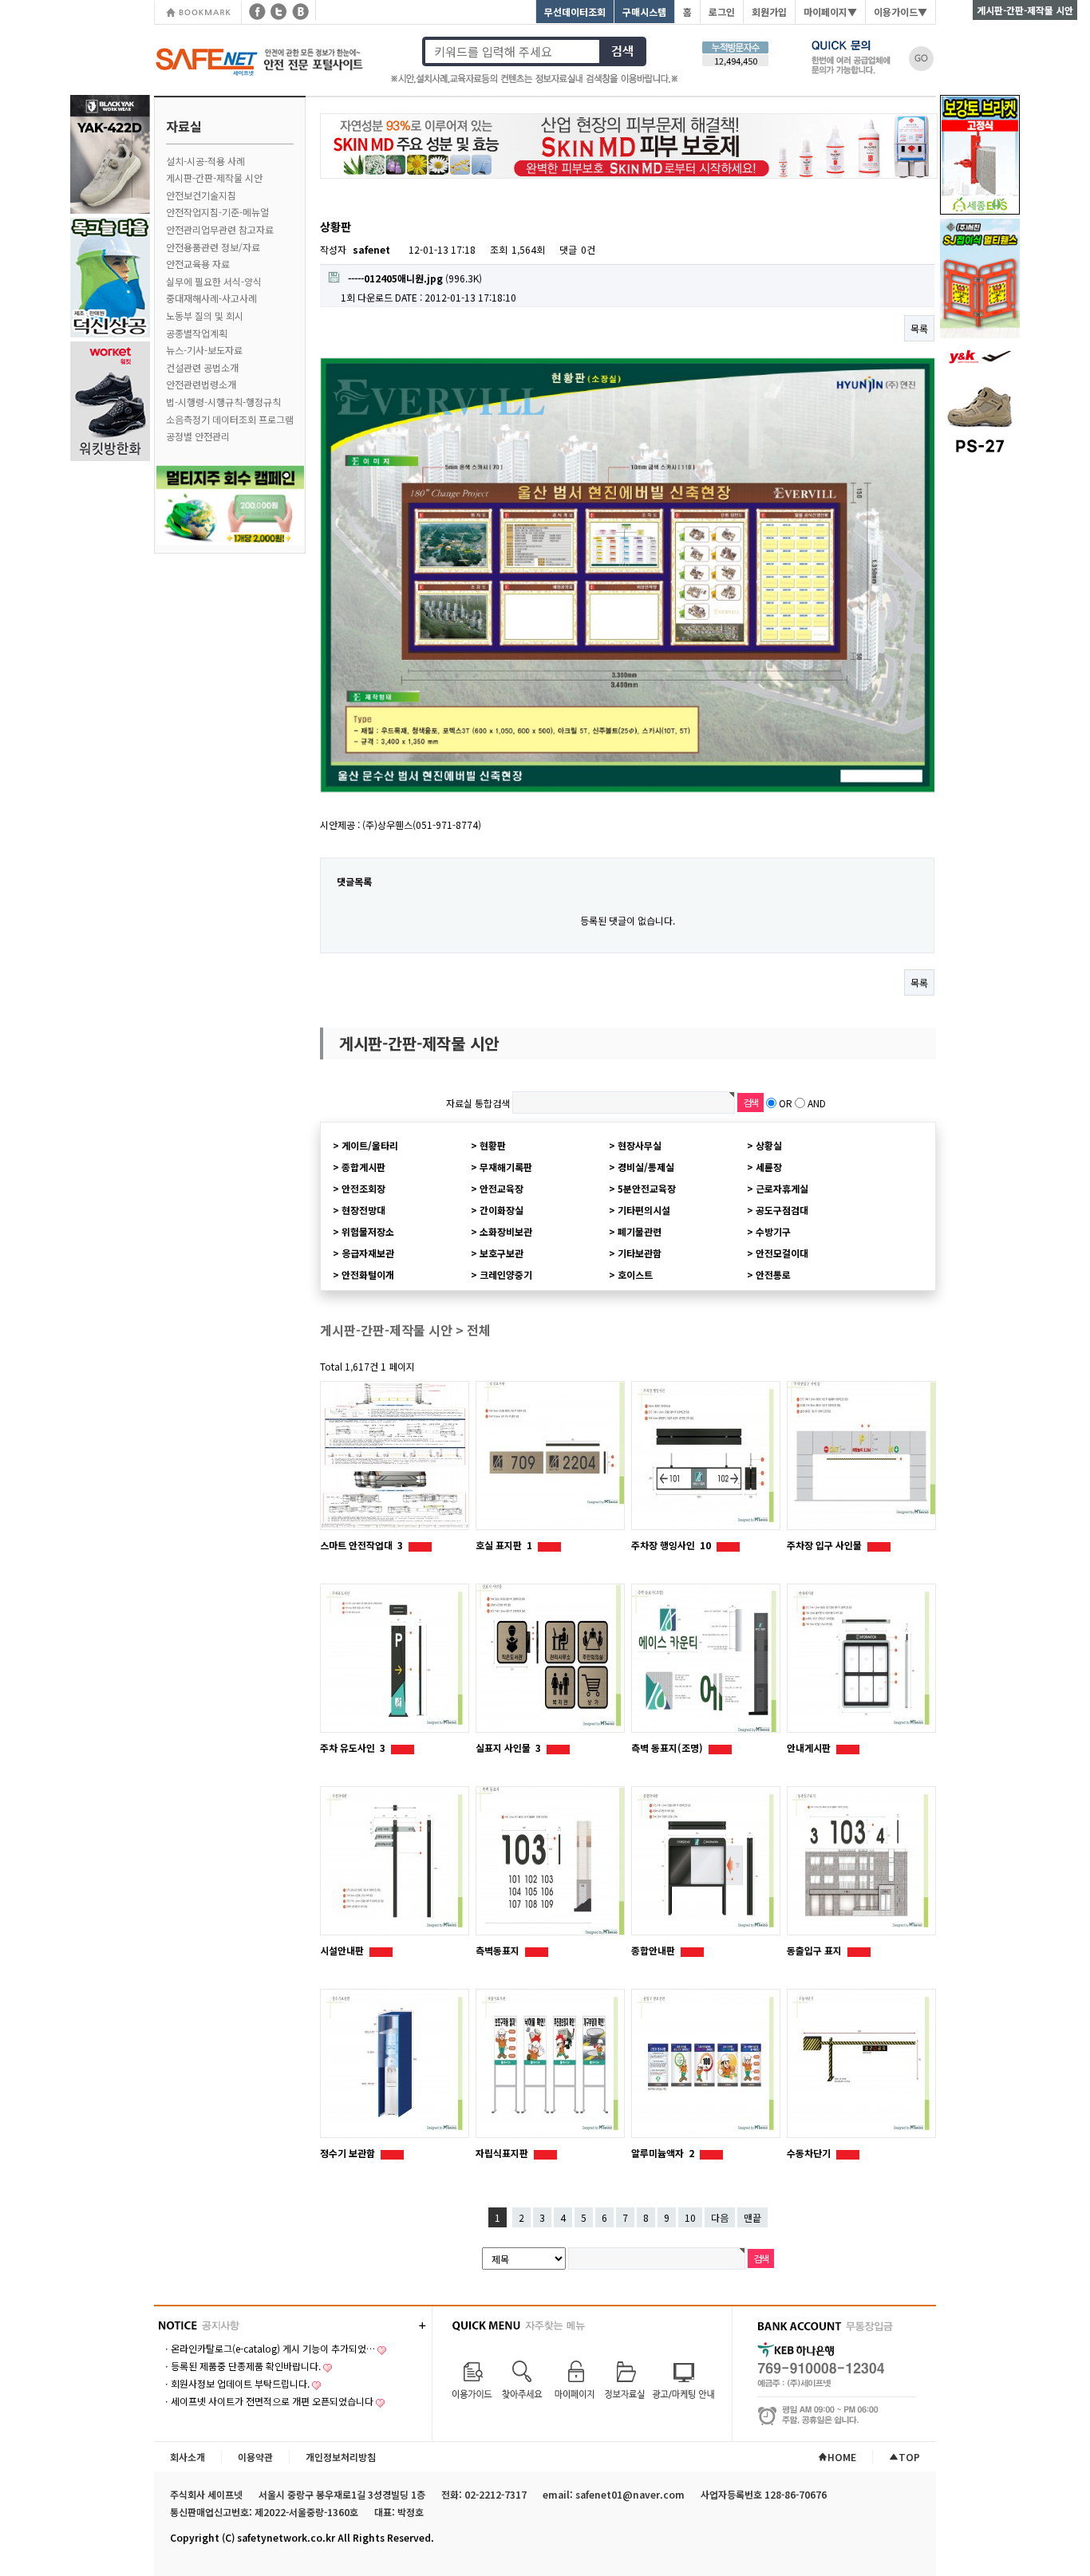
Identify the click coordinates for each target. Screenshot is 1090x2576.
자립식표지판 (503, 2153)
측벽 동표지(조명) (668, 1748)
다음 (720, 2217)
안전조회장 (363, 1188)
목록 (919, 328)
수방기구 (773, 1231)
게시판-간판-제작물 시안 (214, 178)
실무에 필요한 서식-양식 (214, 281)
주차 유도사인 (353, 1748)
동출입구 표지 (816, 1950)
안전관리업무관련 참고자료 (220, 229)
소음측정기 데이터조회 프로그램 (230, 419)
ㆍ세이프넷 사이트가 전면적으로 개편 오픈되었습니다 (268, 2401)
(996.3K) (415, 278)
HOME (842, 2457)
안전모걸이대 (782, 1253)
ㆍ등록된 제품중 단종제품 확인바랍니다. (241, 2366)
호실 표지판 (504, 1545)
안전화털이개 (368, 1274)
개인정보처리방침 (341, 2457)
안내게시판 (810, 1748)
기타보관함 (640, 1253)
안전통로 (773, 1274)
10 (690, 2217)
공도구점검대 (782, 1210)
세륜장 (769, 1167)
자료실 (184, 126)
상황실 (769, 1145)
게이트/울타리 (370, 1145)
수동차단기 (810, 2153)
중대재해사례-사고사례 (211, 298)
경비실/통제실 (646, 1167)
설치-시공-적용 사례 (205, 161)
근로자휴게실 (782, 1188)
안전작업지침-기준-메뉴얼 (217, 212)
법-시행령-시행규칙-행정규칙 (223, 402)
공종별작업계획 (197, 333)
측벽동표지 (499, 1950)
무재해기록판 (506, 1167)
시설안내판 (343, 1950)
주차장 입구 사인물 (825, 1545)
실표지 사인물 (508, 1748)
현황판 (493, 1145)
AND (817, 1103)
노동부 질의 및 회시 (205, 316)
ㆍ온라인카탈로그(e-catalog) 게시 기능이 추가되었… (269, 2348)
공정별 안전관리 (198, 436)
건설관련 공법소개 (202, 367)
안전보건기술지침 (201, 195)
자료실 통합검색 (478, 1103)
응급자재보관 (368, 1253)
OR (786, 1103)
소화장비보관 (506, 1231)
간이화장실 (502, 1210)
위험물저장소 (368, 1231)
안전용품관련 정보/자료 (213, 247)
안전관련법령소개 (201, 384)
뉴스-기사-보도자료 (204, 350)
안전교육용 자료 (198, 264)
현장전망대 (363, 1210)
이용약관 (255, 2457)
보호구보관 (502, 1253)
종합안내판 (654, 1950)
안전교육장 (502, 1188)
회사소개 (188, 2457)
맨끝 (752, 2217)
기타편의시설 (644, 1210)
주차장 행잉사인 (671, 1545)
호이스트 (635, 1274)
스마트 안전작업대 (361, 1545)
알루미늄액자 (663, 2153)
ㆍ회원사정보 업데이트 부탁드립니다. (236, 2383)
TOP (909, 2457)
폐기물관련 (640, 1231)
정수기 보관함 (349, 2153)
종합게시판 (363, 1167)
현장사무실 (640, 1145)
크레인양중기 (506, 1274)
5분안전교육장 (647, 1188)
